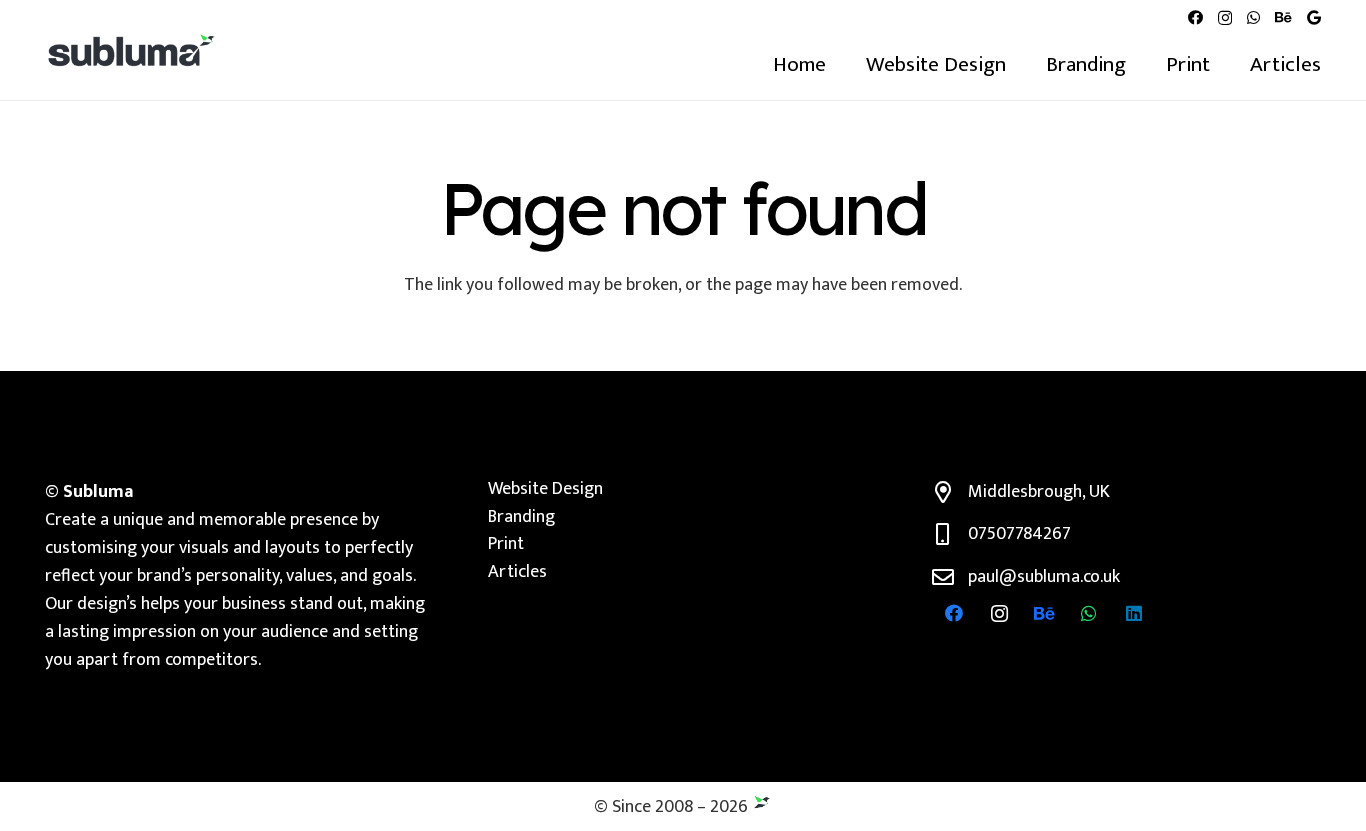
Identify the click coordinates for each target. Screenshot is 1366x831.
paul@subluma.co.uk (1044, 577)
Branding (521, 517)
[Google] (1314, 17)
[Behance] (1283, 17)
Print (506, 544)
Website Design (545, 489)
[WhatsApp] (1253, 17)
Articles (517, 572)
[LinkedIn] (1134, 613)
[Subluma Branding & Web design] (132, 50)
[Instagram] (1225, 18)
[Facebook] (1195, 17)
